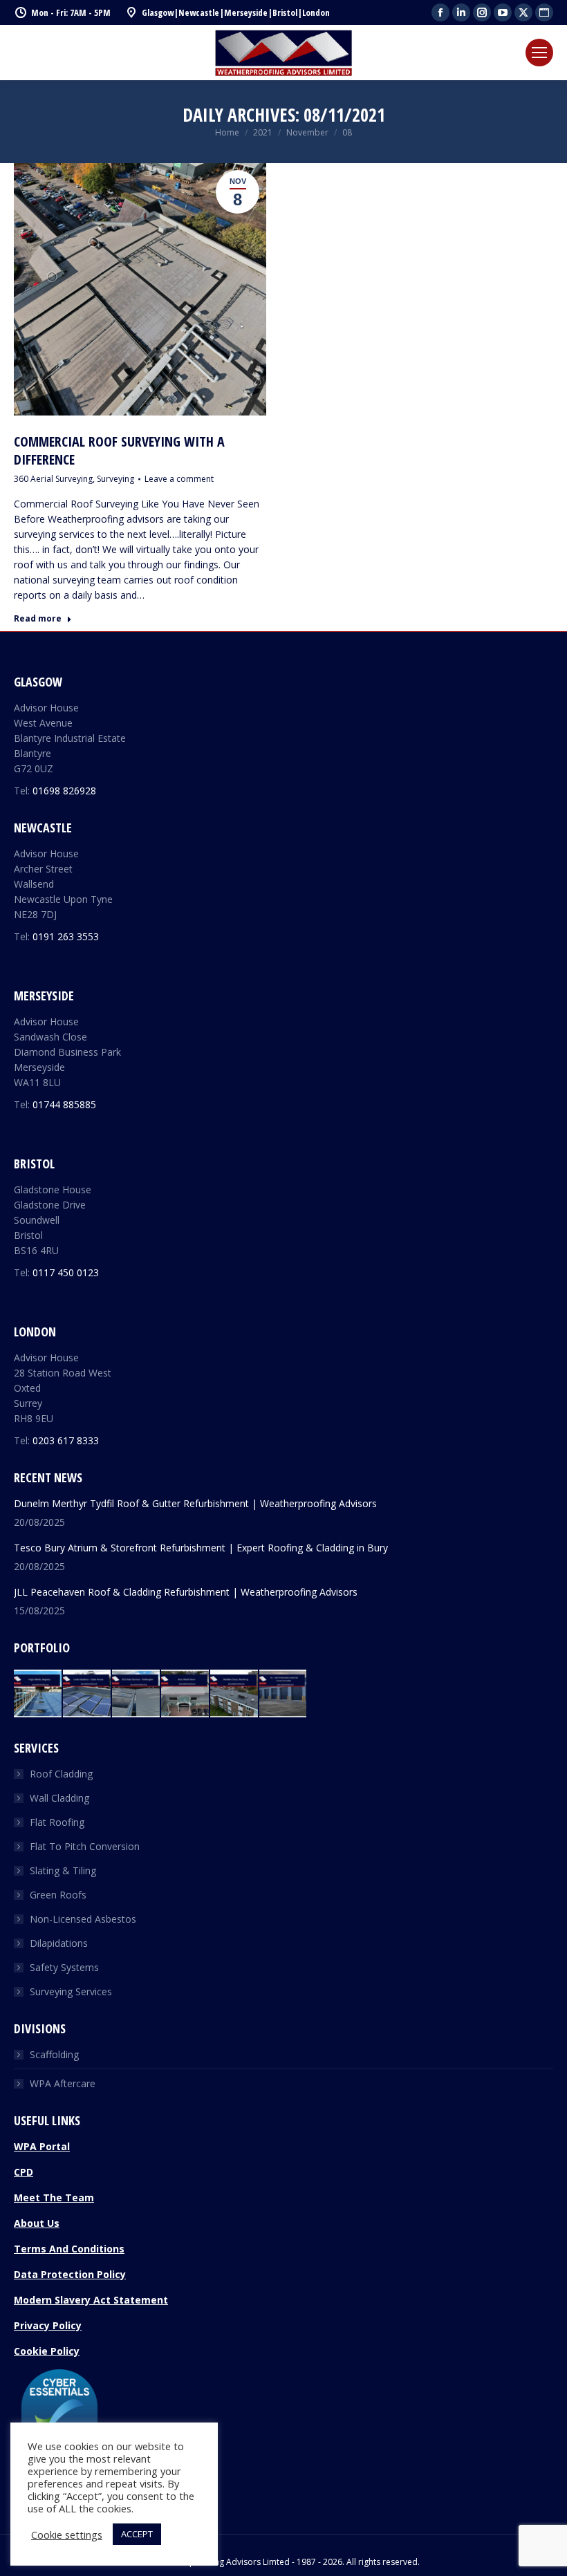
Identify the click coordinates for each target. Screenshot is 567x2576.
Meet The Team (54, 2197)
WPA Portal (42, 2146)
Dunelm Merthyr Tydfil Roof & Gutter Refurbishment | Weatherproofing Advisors (195, 1503)
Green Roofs (58, 1895)
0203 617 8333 (66, 1440)
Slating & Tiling (63, 1870)
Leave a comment (179, 479)
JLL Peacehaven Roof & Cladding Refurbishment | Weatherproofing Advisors (186, 1592)
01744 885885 (64, 1104)
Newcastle (199, 12)
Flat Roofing (57, 1822)
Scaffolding (54, 2054)
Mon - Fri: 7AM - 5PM (71, 12)
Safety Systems (64, 1967)
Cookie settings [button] (67, 2535)
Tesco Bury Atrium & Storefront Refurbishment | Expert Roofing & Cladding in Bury (201, 1548)
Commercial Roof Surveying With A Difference (119, 450)
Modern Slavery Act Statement (91, 2300)
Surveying (115, 479)
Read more (38, 619)
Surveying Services (71, 1991)
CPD (24, 2172)
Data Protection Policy (70, 2274)
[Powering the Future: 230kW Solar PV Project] (137, 1694)
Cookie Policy (47, 2351)
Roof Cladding (61, 1774)
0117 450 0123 (66, 1272)
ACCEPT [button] (137, 2534)
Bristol (285, 12)
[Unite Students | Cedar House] (87, 1694)
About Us (37, 2223)
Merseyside (246, 12)
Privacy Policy (48, 2325)
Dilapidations (59, 1943)
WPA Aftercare (63, 2083)
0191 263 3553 (66, 936)
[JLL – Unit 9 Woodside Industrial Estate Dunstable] (284, 1694)
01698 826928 (64, 791)
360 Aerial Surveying (53, 479)
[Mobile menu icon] (539, 53)
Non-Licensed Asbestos (83, 1919)
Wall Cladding (59, 1798)
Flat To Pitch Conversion (85, 1846)
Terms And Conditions (69, 2249)
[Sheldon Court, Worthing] (235, 1694)
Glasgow (158, 12)
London (316, 12)
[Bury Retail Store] (186, 1694)
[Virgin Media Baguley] (38, 1694)
